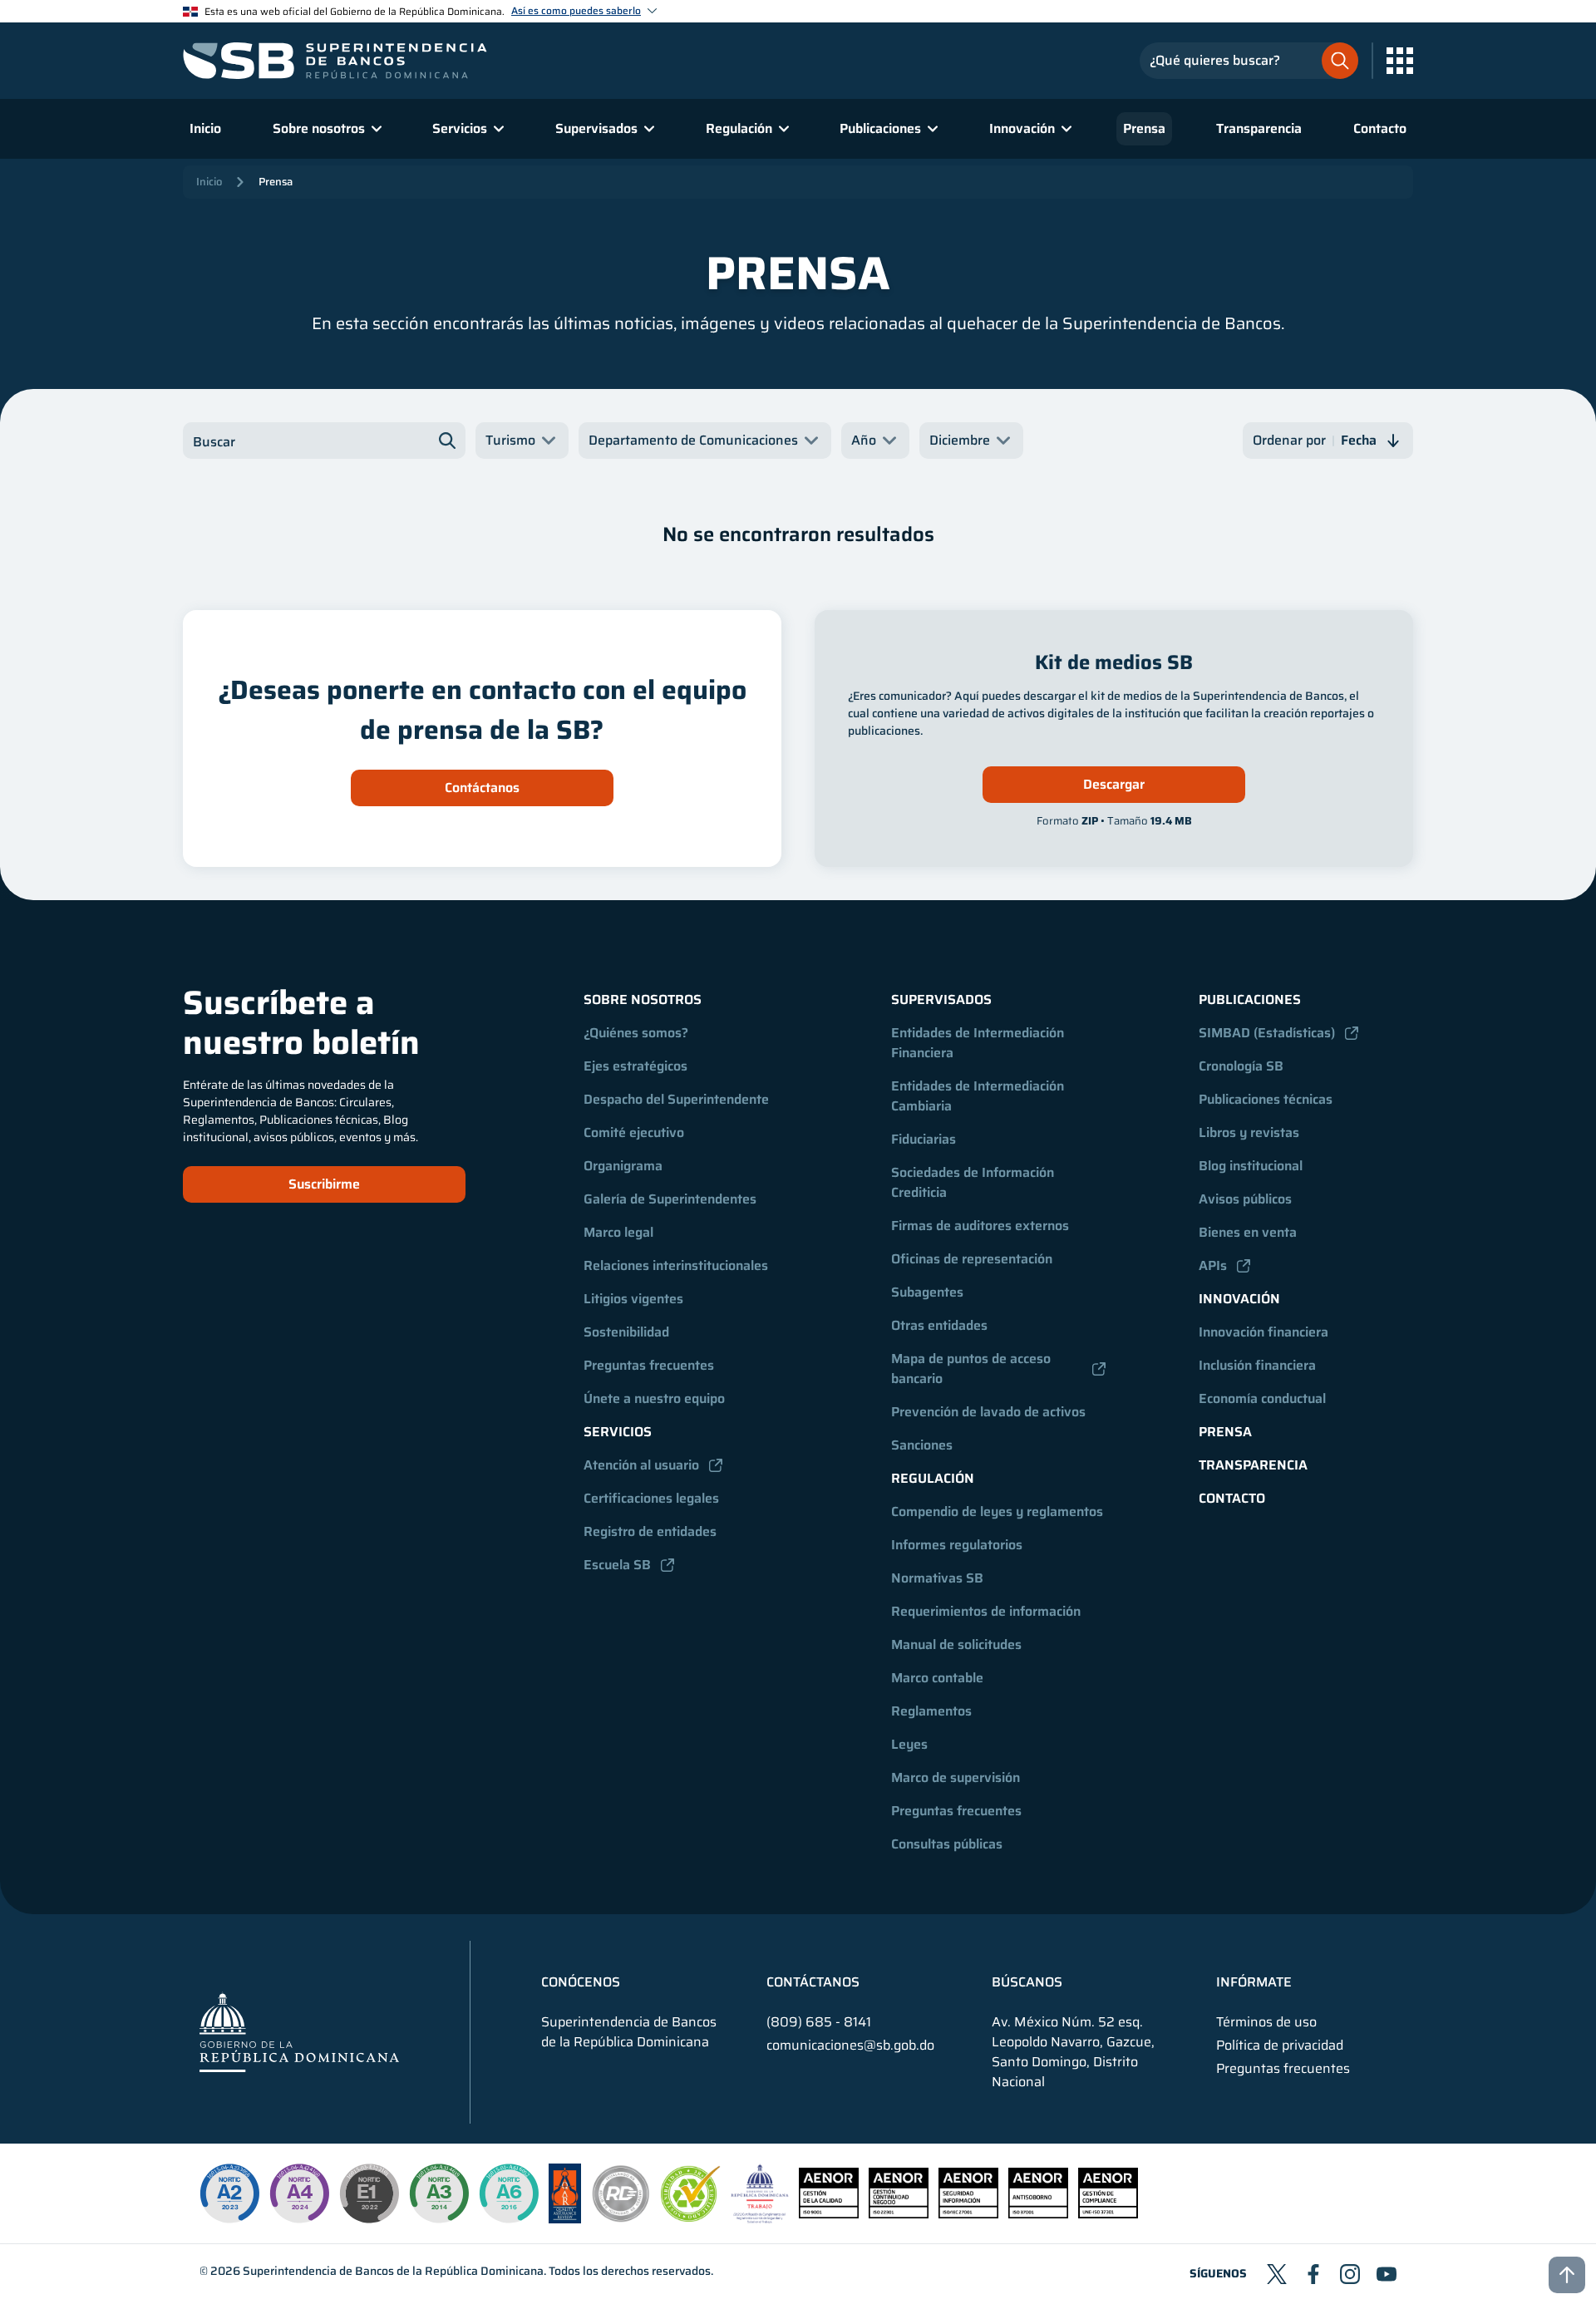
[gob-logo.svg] (299, 2032)
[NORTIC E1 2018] (369, 2193)
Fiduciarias (924, 1139)
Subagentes (927, 1292)
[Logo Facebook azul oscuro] (1313, 2274)
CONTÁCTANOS (813, 1982)
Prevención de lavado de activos (988, 1412)
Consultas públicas (947, 1844)
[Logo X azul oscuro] (1277, 2274)
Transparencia (1259, 128)
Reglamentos (931, 1711)
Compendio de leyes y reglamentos (997, 1511)
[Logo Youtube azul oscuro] (1387, 2274)
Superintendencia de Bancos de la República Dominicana (393, 2271)
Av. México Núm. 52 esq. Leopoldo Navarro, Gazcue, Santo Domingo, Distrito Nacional (1073, 2052)
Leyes (909, 1744)
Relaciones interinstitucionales (676, 1265)
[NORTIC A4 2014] (299, 2193)
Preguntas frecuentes (649, 1365)
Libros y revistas (1249, 1132)
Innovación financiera (1263, 1332)
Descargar (1114, 784)
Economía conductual (1262, 1398)
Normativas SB (937, 1578)
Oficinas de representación (972, 1259)
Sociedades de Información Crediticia (974, 1182)
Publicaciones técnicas (1266, 1099)
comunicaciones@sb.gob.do (850, 2045)
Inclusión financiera (1257, 1365)
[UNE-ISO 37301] (1108, 2214)
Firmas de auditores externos (980, 1226)
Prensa (1144, 128)
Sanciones (922, 1445)
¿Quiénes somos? (636, 1033)
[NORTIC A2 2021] (229, 2193)
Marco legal (618, 1232)
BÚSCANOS (1027, 1982)
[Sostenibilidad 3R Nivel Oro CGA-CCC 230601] (691, 2217)
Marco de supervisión (956, 1777)
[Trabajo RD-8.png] (760, 2219)
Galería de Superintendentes (670, 1199)
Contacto (1380, 128)
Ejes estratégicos (635, 1066)
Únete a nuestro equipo (654, 1398)
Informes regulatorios (957, 1545)
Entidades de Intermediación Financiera (979, 1043)
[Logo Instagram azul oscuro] (1350, 2274)
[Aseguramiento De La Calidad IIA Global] (565, 2219)
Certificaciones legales (651, 1498)
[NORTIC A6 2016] (509, 2193)
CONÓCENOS (581, 1982)
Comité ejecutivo (634, 1132)
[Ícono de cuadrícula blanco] (1400, 61)
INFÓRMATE (1254, 1982)
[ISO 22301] (899, 2214)
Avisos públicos (1245, 1199)
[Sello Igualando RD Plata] (621, 2219)
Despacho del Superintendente (676, 1099)
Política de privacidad (1280, 2046)
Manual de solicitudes (956, 1644)
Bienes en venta (1248, 1232)
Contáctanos (482, 788)
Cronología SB (1241, 1066)
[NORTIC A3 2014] (439, 2193)
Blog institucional (1251, 1166)
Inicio (205, 128)
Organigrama (623, 1166)
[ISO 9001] (829, 2214)
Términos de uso (1266, 2022)
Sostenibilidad (626, 1332)
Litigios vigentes (633, 1299)
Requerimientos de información (986, 1611)
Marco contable (937, 1678)
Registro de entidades (650, 1531)
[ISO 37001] (1038, 2214)
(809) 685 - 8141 (819, 2022)
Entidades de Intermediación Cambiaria (979, 1096)
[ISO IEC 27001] (968, 2214)
